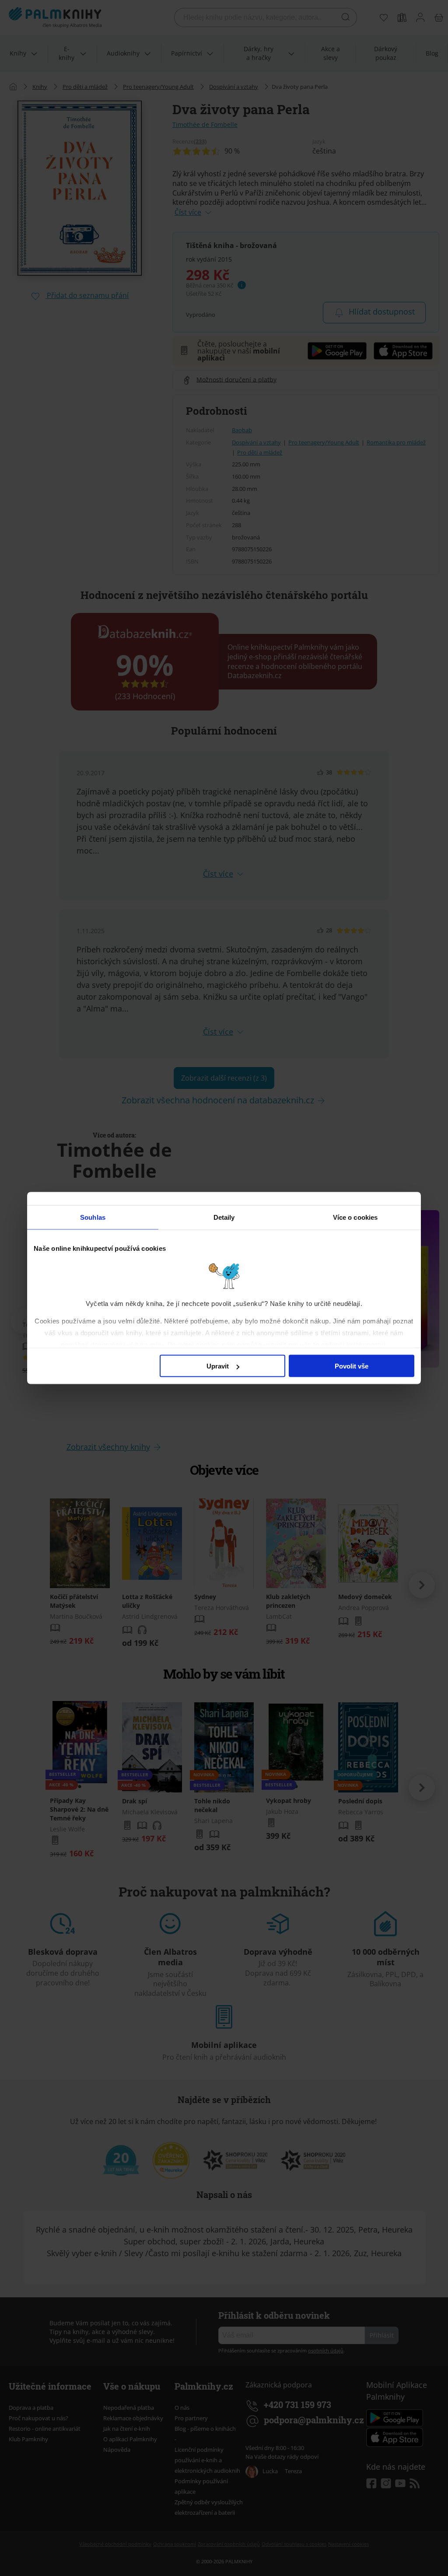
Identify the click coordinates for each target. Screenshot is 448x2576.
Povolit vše (352, 1366)
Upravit (218, 1366)
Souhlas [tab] (93, 1217)
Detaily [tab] (224, 1217)
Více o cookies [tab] (355, 1217)
